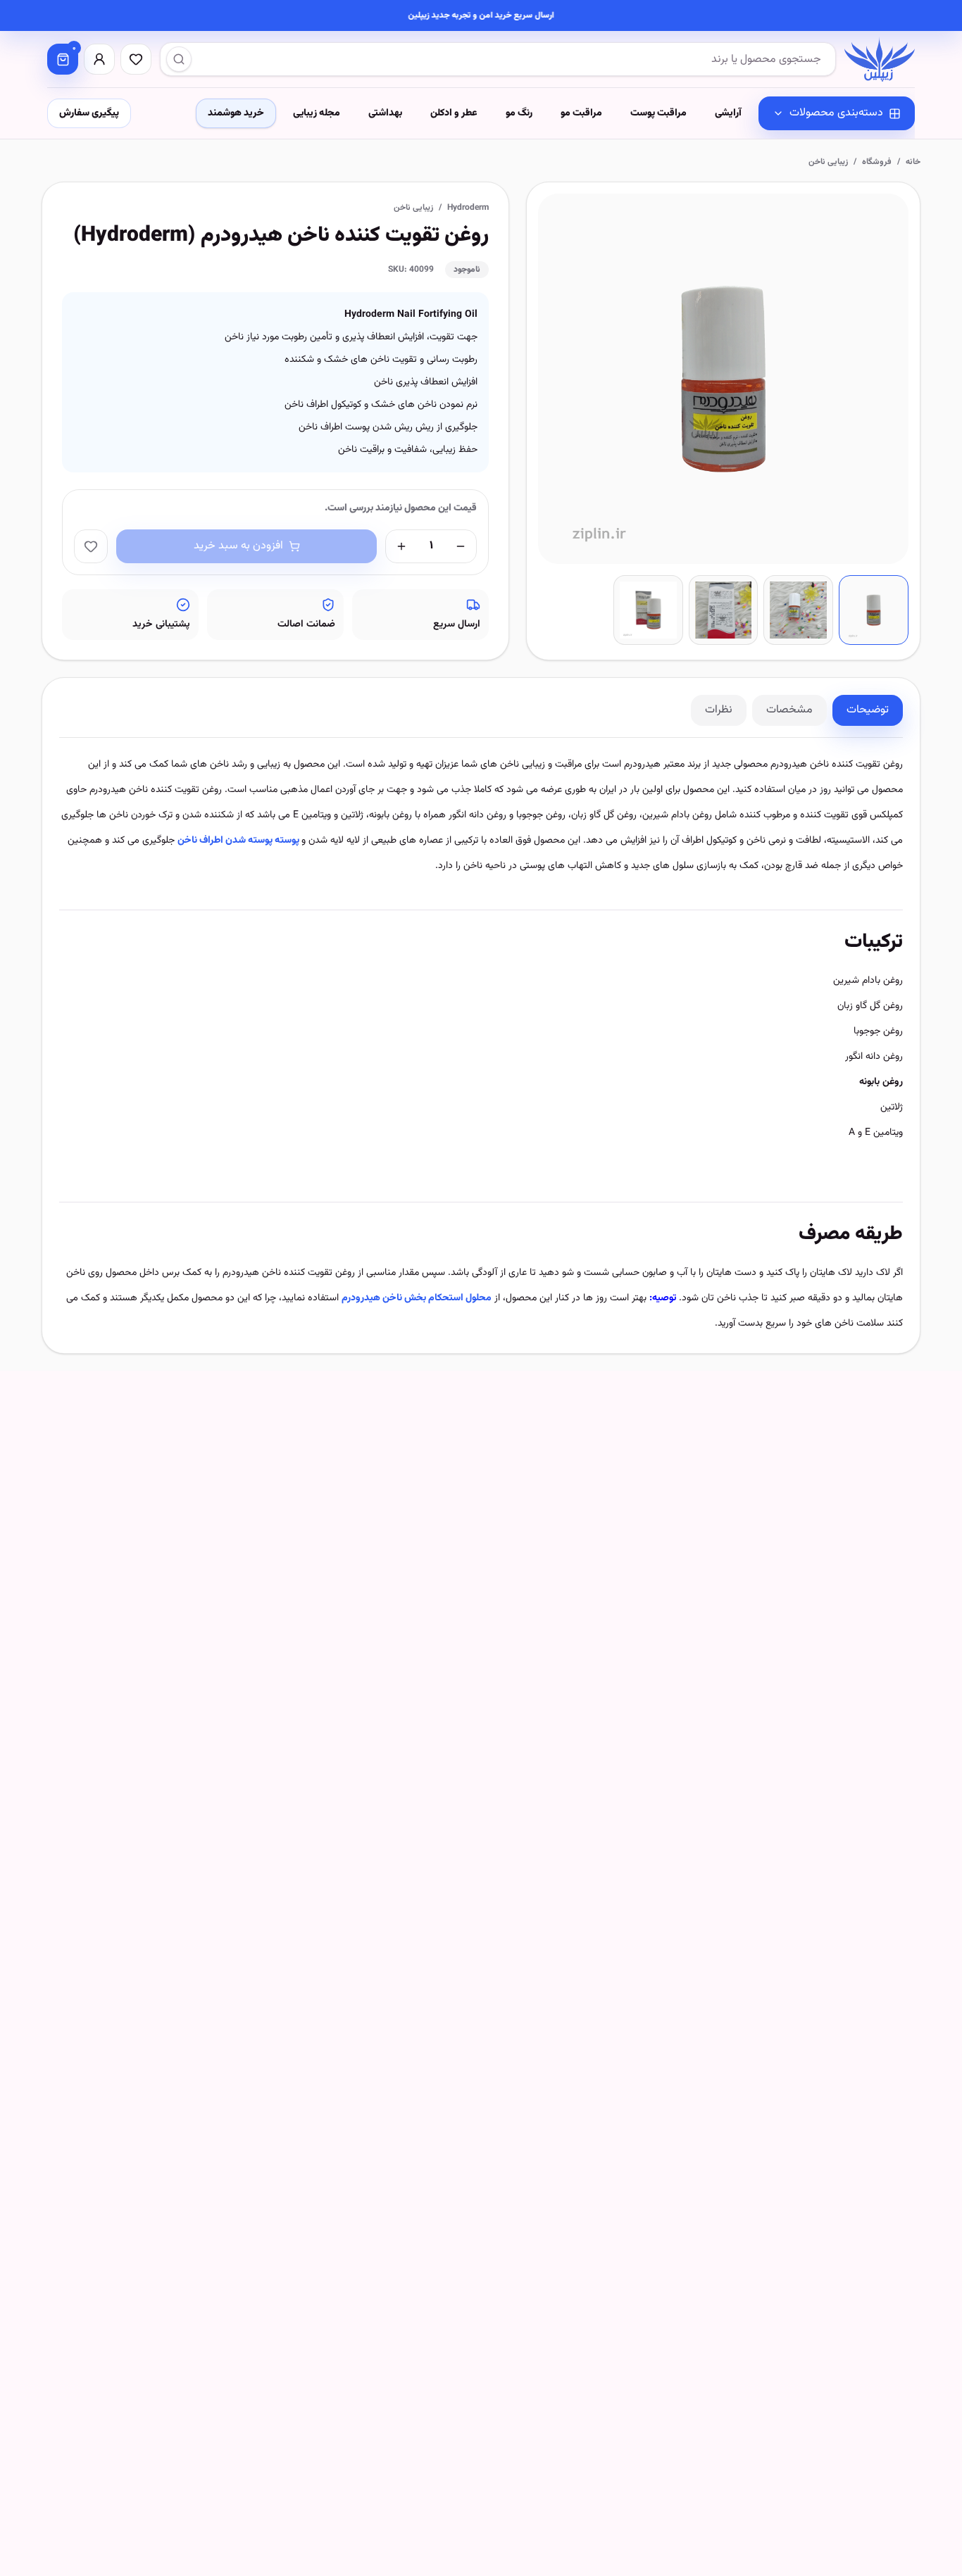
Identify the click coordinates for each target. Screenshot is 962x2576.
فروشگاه (877, 162)
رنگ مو (519, 113)
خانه (913, 162)
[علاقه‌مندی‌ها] (136, 59)
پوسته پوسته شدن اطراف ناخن (239, 841)
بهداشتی (385, 113)
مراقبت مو (581, 113)
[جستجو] (179, 59)
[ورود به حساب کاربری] (99, 59)
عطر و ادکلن (454, 113)
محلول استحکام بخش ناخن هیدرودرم (417, 1298)
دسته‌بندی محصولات (836, 113)
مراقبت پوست (658, 113)
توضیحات (868, 710)
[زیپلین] (880, 59)
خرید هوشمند (236, 113)
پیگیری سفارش (89, 113)
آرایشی (728, 113)
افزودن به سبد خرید (238, 546)
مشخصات (789, 710)
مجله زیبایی (317, 113)
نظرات (719, 710)
